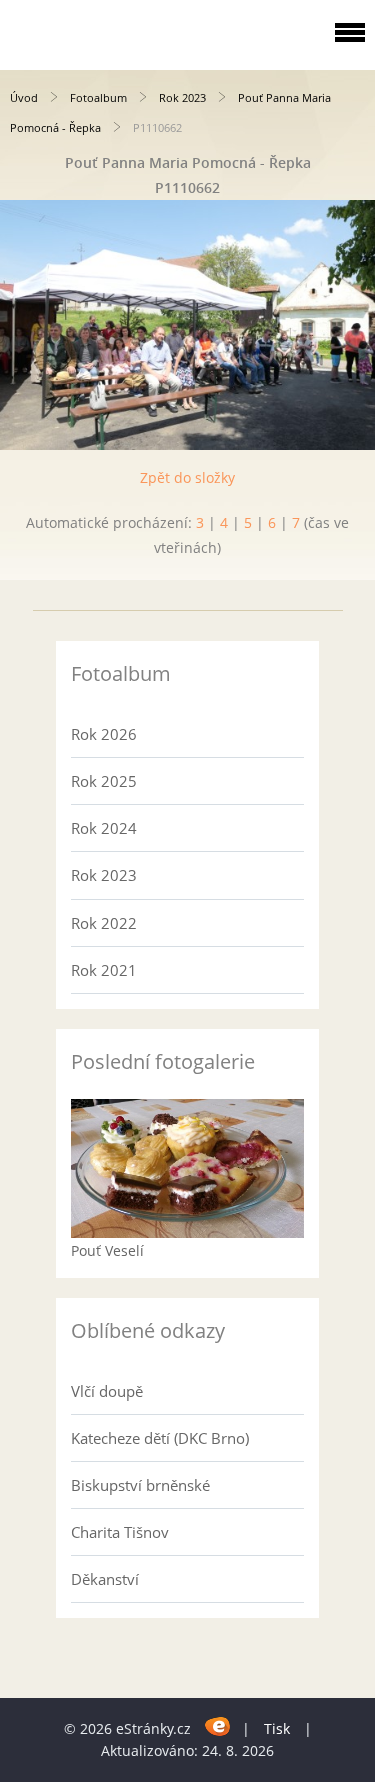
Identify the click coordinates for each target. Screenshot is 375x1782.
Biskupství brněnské (140, 1485)
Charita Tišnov (120, 1532)
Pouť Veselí (107, 1250)
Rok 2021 (104, 970)
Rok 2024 (104, 828)
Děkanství (105, 1579)
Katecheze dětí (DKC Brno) (160, 1438)
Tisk (277, 1728)
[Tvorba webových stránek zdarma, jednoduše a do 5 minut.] (218, 1725)
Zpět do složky (187, 477)
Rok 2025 (104, 781)
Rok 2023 (182, 97)
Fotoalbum (98, 97)
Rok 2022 (104, 923)
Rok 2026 (104, 734)
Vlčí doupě (107, 1391)
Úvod (24, 97)
